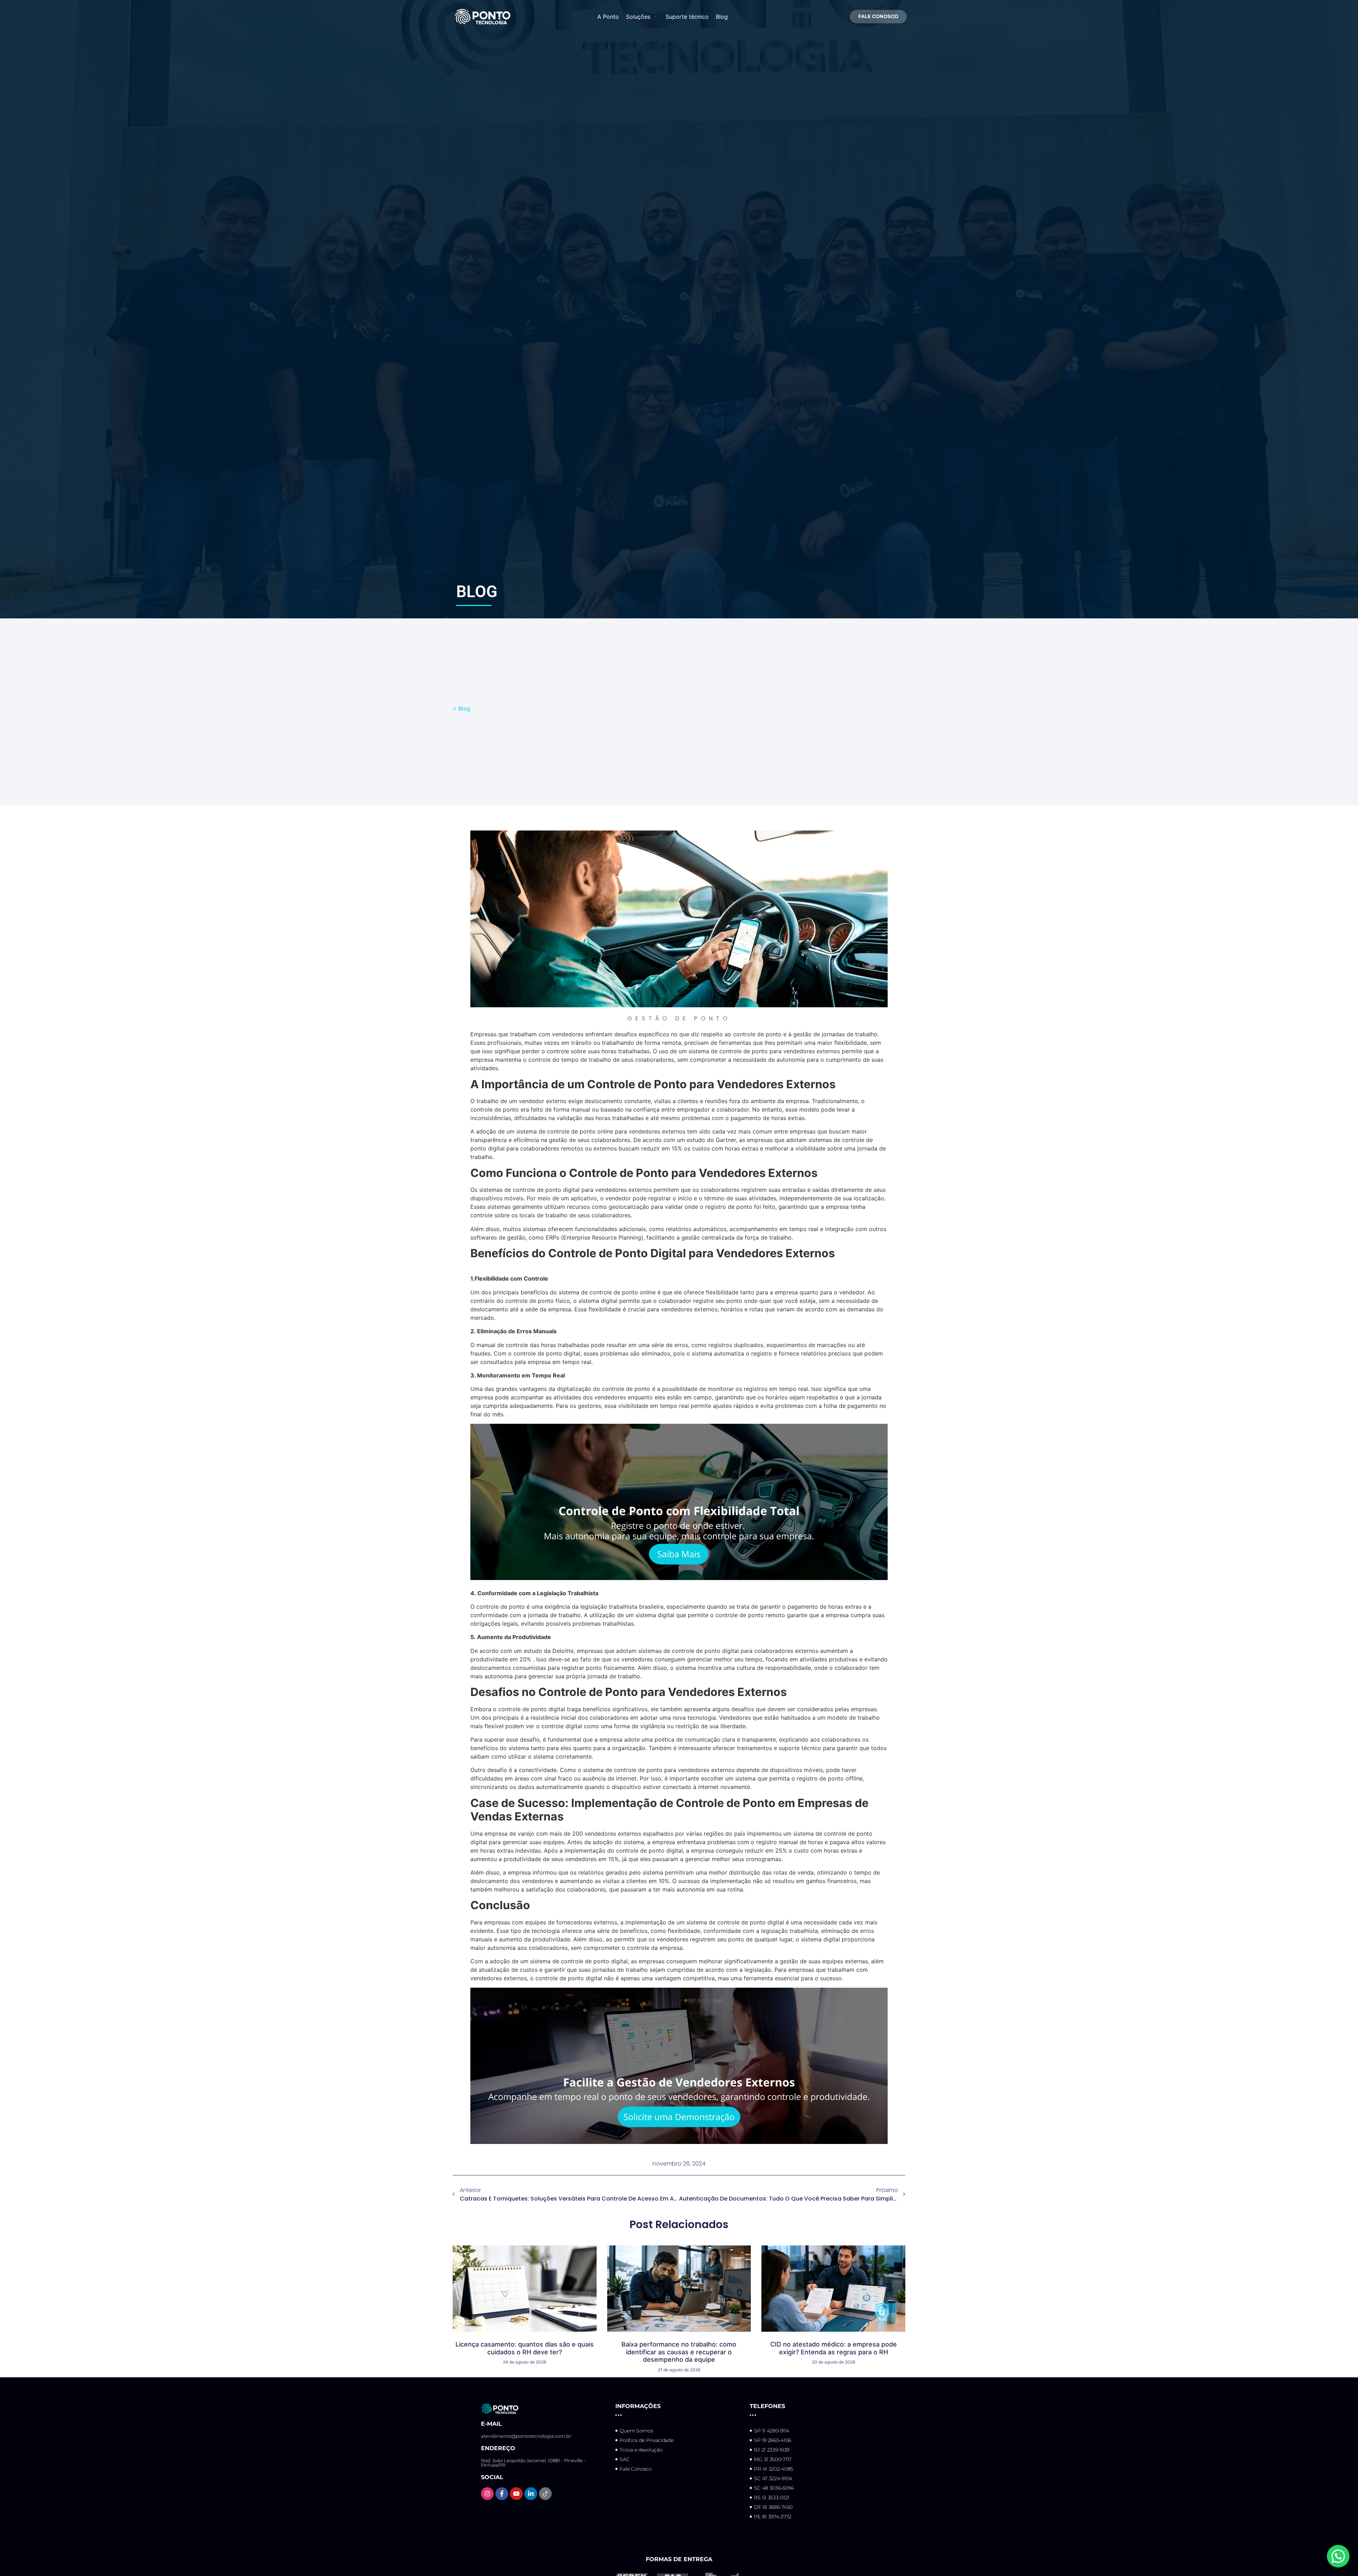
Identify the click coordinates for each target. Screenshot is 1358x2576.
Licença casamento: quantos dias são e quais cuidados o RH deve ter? (525, 2348)
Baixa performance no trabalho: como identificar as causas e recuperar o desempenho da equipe (679, 2352)
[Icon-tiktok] (545, 2494)
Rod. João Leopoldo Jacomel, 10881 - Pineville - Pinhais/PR (533, 2463)
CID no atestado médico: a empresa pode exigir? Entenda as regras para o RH (834, 2348)
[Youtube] (516, 2494)
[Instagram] (487, 2494)
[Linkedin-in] (531, 2494)
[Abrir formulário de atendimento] (1338, 2556)
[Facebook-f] (502, 2494)
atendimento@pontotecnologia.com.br (526, 2436)
